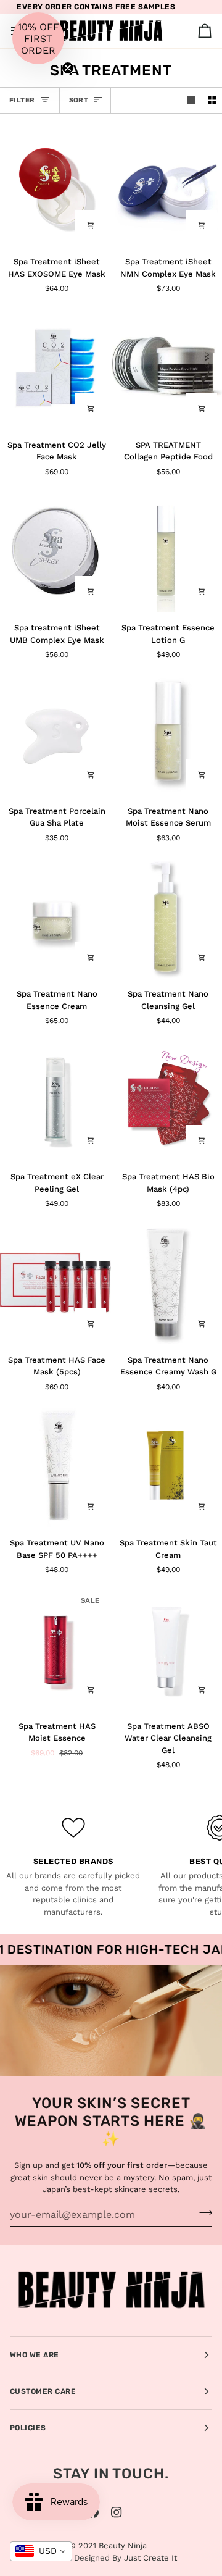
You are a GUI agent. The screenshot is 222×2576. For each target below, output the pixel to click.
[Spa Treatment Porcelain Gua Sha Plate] (55, 733)
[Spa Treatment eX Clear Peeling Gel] (55, 1099)
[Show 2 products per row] (212, 100)
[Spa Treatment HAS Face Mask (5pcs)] (55, 1282)
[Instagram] (117, 2512)
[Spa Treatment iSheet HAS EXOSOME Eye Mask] (55, 184)
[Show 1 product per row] (191, 100)
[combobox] (41, 2551)
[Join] (202, 2213)
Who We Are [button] (35, 2355)
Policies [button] (28, 2428)
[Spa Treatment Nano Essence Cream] (55, 917)
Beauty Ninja (123, 2545)
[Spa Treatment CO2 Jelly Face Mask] (55, 367)
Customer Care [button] (43, 2391)
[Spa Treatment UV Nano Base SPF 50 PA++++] (55, 1466)
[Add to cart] (91, 225)
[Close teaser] (68, 68)
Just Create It (150, 2558)
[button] (38, 38)
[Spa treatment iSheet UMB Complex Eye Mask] (55, 550)
